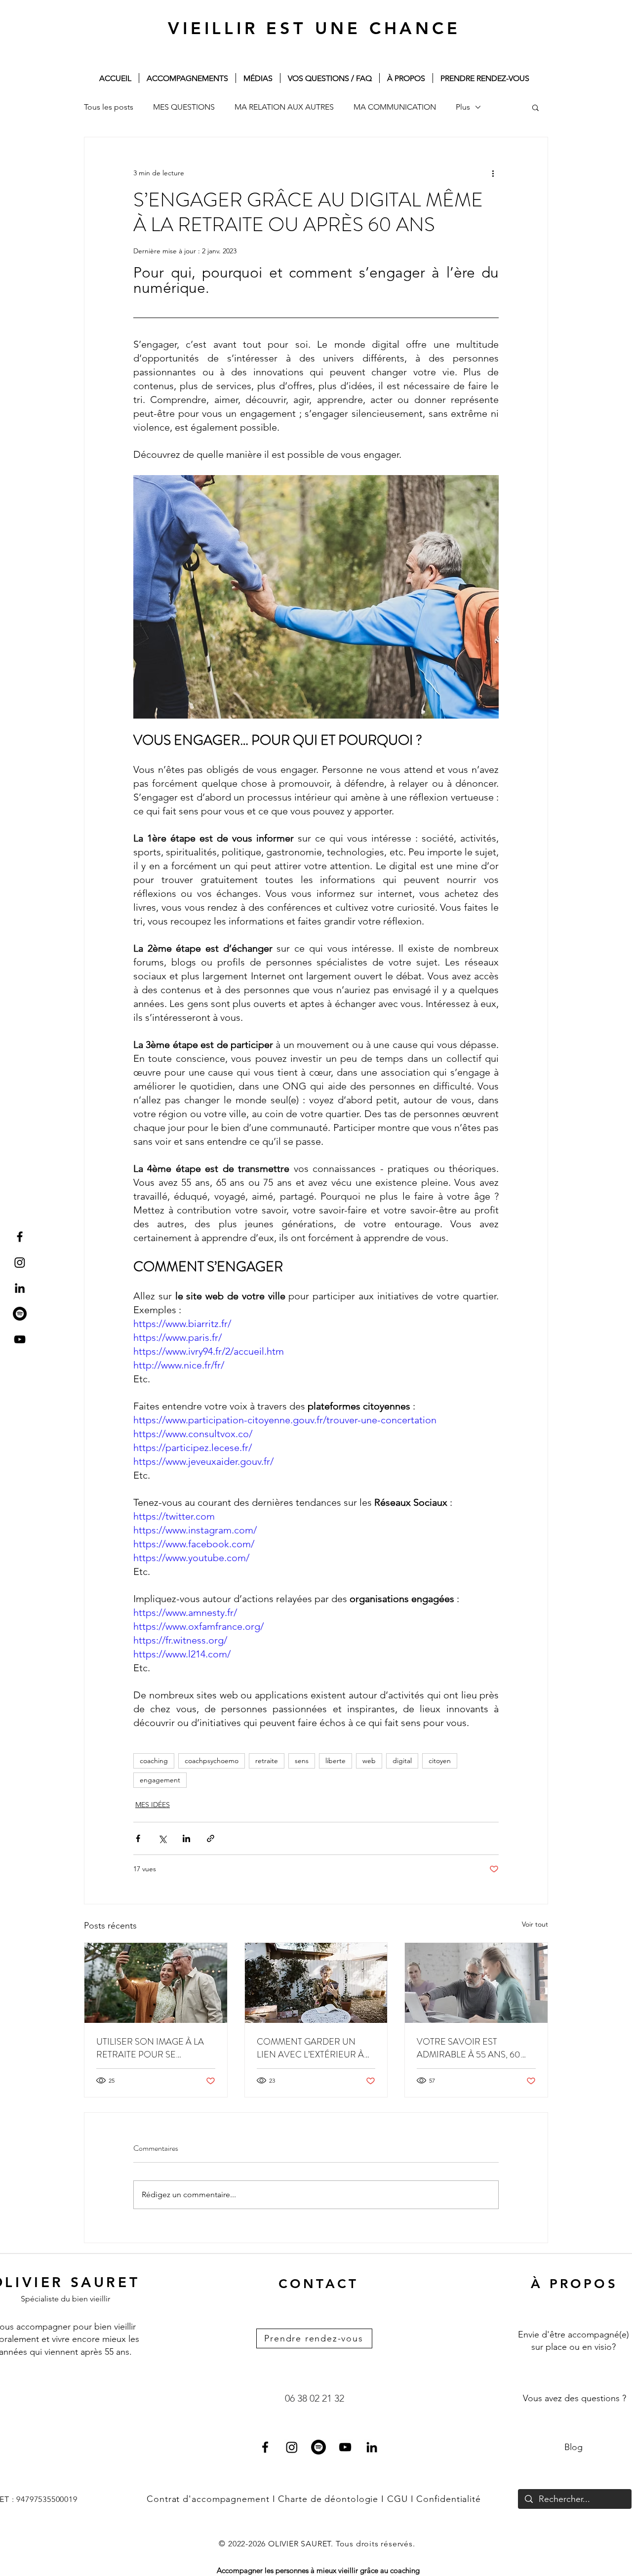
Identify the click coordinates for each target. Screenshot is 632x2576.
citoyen (440, 1761)
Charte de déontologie (330, 2499)
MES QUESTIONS (184, 107)
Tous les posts (109, 107)
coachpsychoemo (212, 1761)
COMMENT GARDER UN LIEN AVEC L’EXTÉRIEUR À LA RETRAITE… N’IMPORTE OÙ (310, 2048)
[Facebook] (265, 2447)
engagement (160, 1780)
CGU (397, 2499)
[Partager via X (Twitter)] (162, 1838)
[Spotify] (20, 1314)
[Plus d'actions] (493, 173)
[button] (535, 107)
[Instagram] (20, 1262)
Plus (463, 107)
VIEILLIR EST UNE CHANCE (314, 28)
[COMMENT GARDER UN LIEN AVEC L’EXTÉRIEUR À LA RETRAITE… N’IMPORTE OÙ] (316, 1983)
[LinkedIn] (372, 2447)
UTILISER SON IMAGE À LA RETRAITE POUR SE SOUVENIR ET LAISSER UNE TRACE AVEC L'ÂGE (153, 2048)
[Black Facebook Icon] (20, 1237)
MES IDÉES (153, 1805)
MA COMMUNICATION (395, 107)
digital (402, 1761)
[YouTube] (345, 2447)
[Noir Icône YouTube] (20, 1339)
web (369, 1761)
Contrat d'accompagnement (208, 2499)
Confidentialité (449, 2499)
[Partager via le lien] (211, 1838)
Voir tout (535, 1924)
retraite (267, 1761)
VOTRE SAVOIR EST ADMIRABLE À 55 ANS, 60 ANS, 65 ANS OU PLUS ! (469, 2048)
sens (302, 1761)
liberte (336, 1761)
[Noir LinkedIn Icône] (20, 1288)
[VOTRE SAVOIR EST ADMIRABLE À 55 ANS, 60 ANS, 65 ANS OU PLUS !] (476, 1983)
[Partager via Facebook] (138, 1838)
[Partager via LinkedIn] (186, 1838)
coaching (154, 1761)
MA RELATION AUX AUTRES (284, 107)
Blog (573, 2447)
